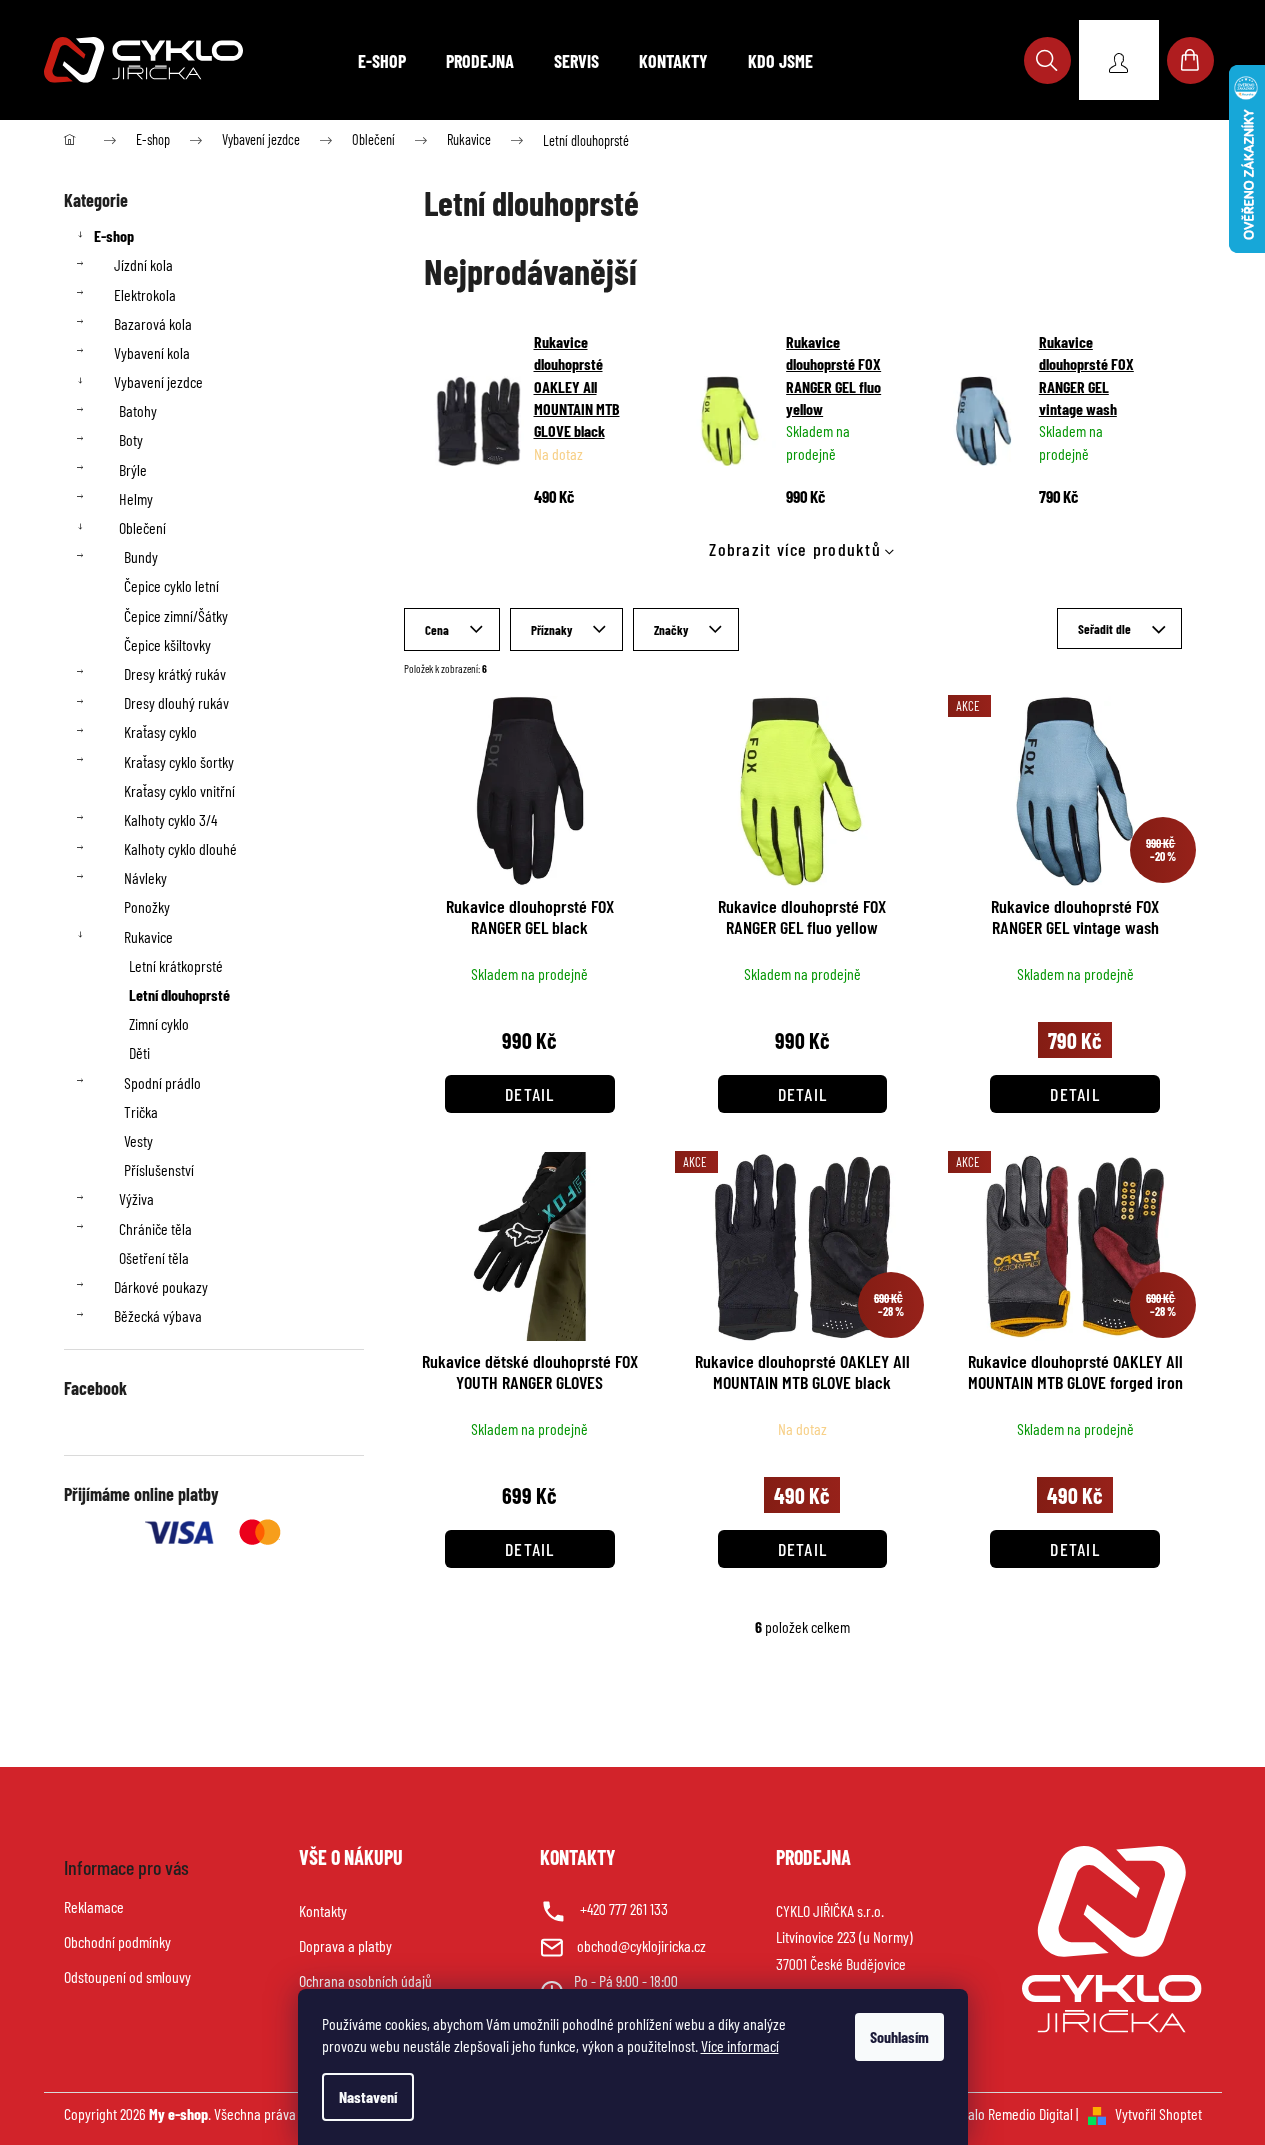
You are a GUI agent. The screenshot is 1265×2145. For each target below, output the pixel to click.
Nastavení (368, 2096)
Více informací (740, 2045)
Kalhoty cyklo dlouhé (180, 848)
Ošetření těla (154, 1257)
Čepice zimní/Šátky (176, 615)
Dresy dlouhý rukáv (176, 702)
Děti (139, 1052)
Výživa (136, 1198)
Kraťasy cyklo (160, 731)
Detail (530, 1094)
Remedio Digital (1030, 2113)
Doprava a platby (345, 1945)
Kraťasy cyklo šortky (179, 761)
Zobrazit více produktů (795, 549)
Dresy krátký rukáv (175, 673)
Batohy (138, 410)
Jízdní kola (143, 264)
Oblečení (142, 527)
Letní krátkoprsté (176, 965)
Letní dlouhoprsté (179, 994)
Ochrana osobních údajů (365, 1980)
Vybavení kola (152, 352)
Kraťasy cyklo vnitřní (179, 790)
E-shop (114, 235)
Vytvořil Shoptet (1158, 2113)
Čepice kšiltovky (167, 644)
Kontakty (323, 1910)
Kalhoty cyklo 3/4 (170, 819)
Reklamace (94, 1906)
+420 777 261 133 (624, 1908)
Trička (141, 1111)
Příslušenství (159, 1169)
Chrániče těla (155, 1228)
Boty (131, 439)
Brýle (133, 469)
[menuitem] (382, 61)
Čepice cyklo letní (171, 585)
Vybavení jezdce (158, 381)
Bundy (141, 556)
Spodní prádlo (162, 1082)
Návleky (145, 877)
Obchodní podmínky (117, 1941)
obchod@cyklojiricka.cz (641, 1945)
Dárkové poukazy (161, 1286)
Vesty (138, 1140)
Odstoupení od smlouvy (127, 1976)
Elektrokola (145, 294)
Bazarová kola (153, 323)
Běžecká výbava (158, 1315)
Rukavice (148, 936)
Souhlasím (899, 2036)
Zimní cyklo (159, 1023)
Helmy (136, 498)
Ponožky (147, 906)
